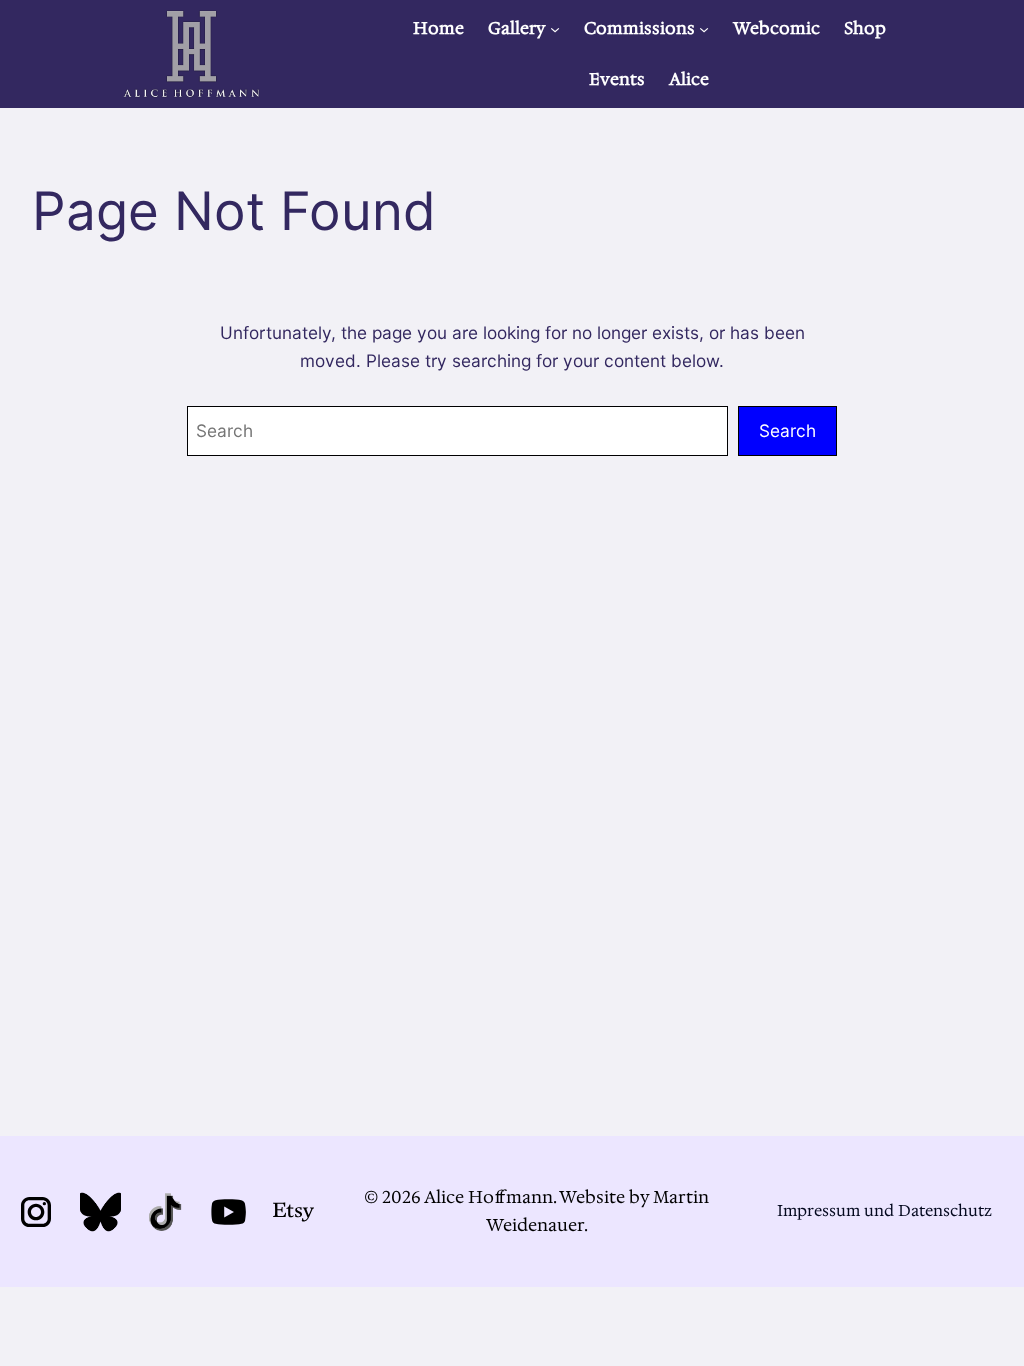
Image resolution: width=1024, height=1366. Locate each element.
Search (787, 430)
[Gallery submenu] (555, 28)
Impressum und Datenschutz (884, 1210)
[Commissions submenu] (704, 28)
